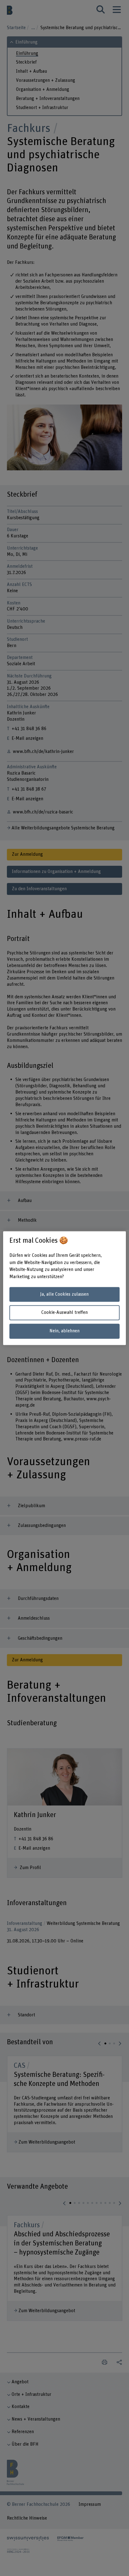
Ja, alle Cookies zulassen (64, 1294)
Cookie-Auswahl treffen (64, 1313)
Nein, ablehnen (64, 1331)
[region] (64, 1288)
